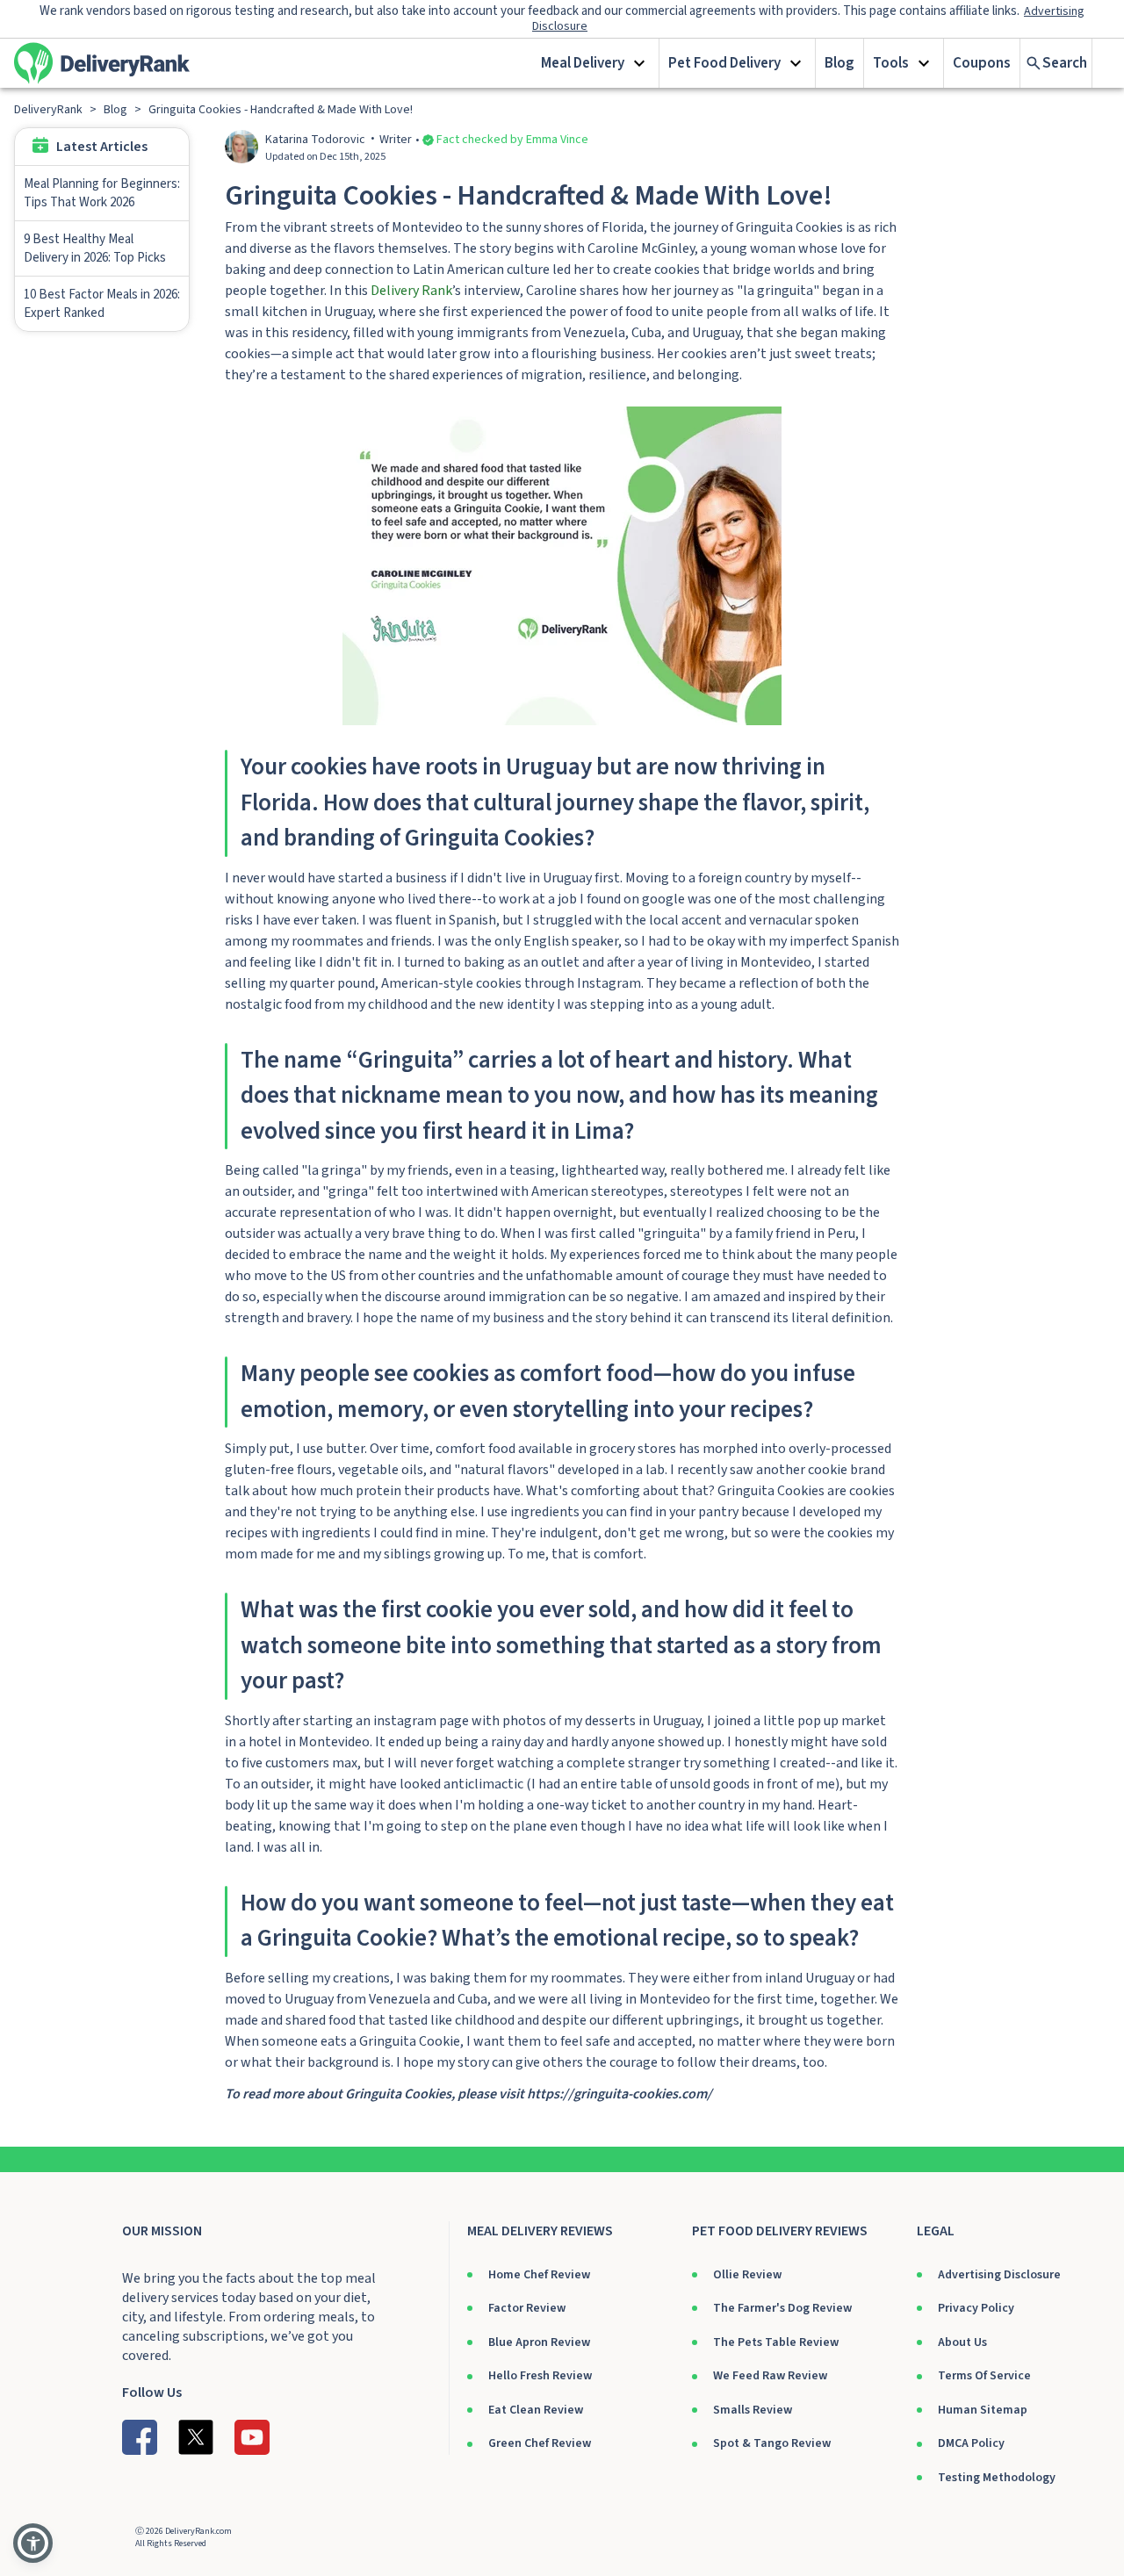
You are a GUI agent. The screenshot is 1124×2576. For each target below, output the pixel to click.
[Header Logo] (102, 63)
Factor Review (527, 2308)
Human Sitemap (983, 2410)
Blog (839, 63)
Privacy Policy (976, 2308)
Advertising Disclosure (999, 2275)
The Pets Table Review (776, 2342)
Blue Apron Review (539, 2342)
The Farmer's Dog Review (782, 2308)
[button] (596, 63)
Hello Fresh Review (540, 2376)
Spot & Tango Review (772, 2443)
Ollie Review (747, 2275)
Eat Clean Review (536, 2410)
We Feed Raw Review (770, 2376)
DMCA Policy (971, 2443)
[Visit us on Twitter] (196, 2437)
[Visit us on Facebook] (140, 2437)
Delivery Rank (411, 291)
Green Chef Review (540, 2443)
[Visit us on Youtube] (252, 2437)
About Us (962, 2342)
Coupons (982, 63)
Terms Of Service (984, 2376)
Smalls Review (753, 2410)
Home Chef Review (539, 2275)
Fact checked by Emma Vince (512, 140)
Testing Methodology (997, 2478)
